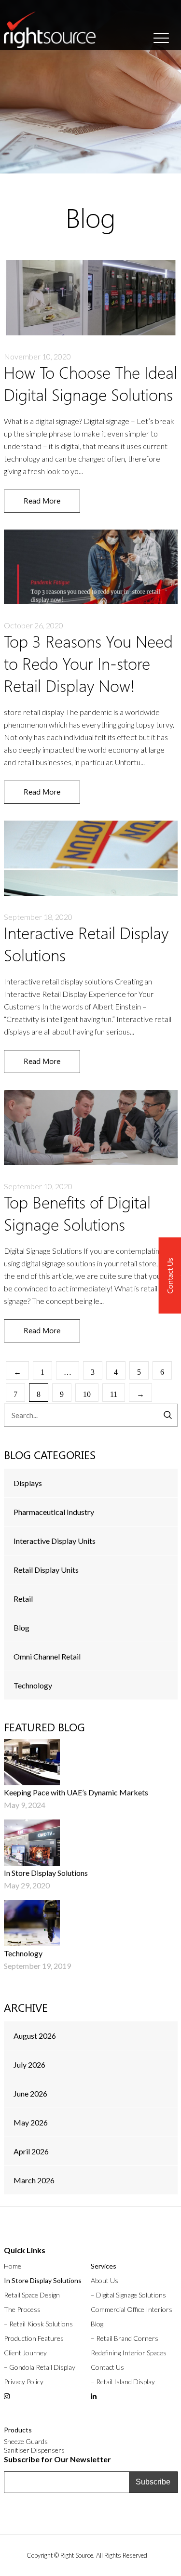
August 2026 (35, 2036)
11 (114, 1394)
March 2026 (34, 2180)
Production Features (34, 2338)
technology (33, 1685)
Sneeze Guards (26, 2441)
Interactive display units (55, 1541)
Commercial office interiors (132, 2309)
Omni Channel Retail (47, 1656)
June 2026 (30, 2093)
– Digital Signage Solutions (128, 2295)
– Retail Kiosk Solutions (38, 2324)
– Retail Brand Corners (125, 2338)
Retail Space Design (32, 2295)
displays (28, 1483)
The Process (22, 2309)
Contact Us (107, 2367)
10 (87, 1394)
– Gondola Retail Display (40, 2367)
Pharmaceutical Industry (54, 1512)
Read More (42, 500)
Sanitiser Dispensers (34, 2450)
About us (104, 2280)
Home (13, 2266)
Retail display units (46, 1570)
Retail (23, 1599)
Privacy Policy (24, 2382)
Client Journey (25, 2353)
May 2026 (31, 2122)
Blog (21, 1627)
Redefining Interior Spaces (129, 2353)
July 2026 (29, 2065)
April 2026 (31, 2151)
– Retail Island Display (123, 2382)
